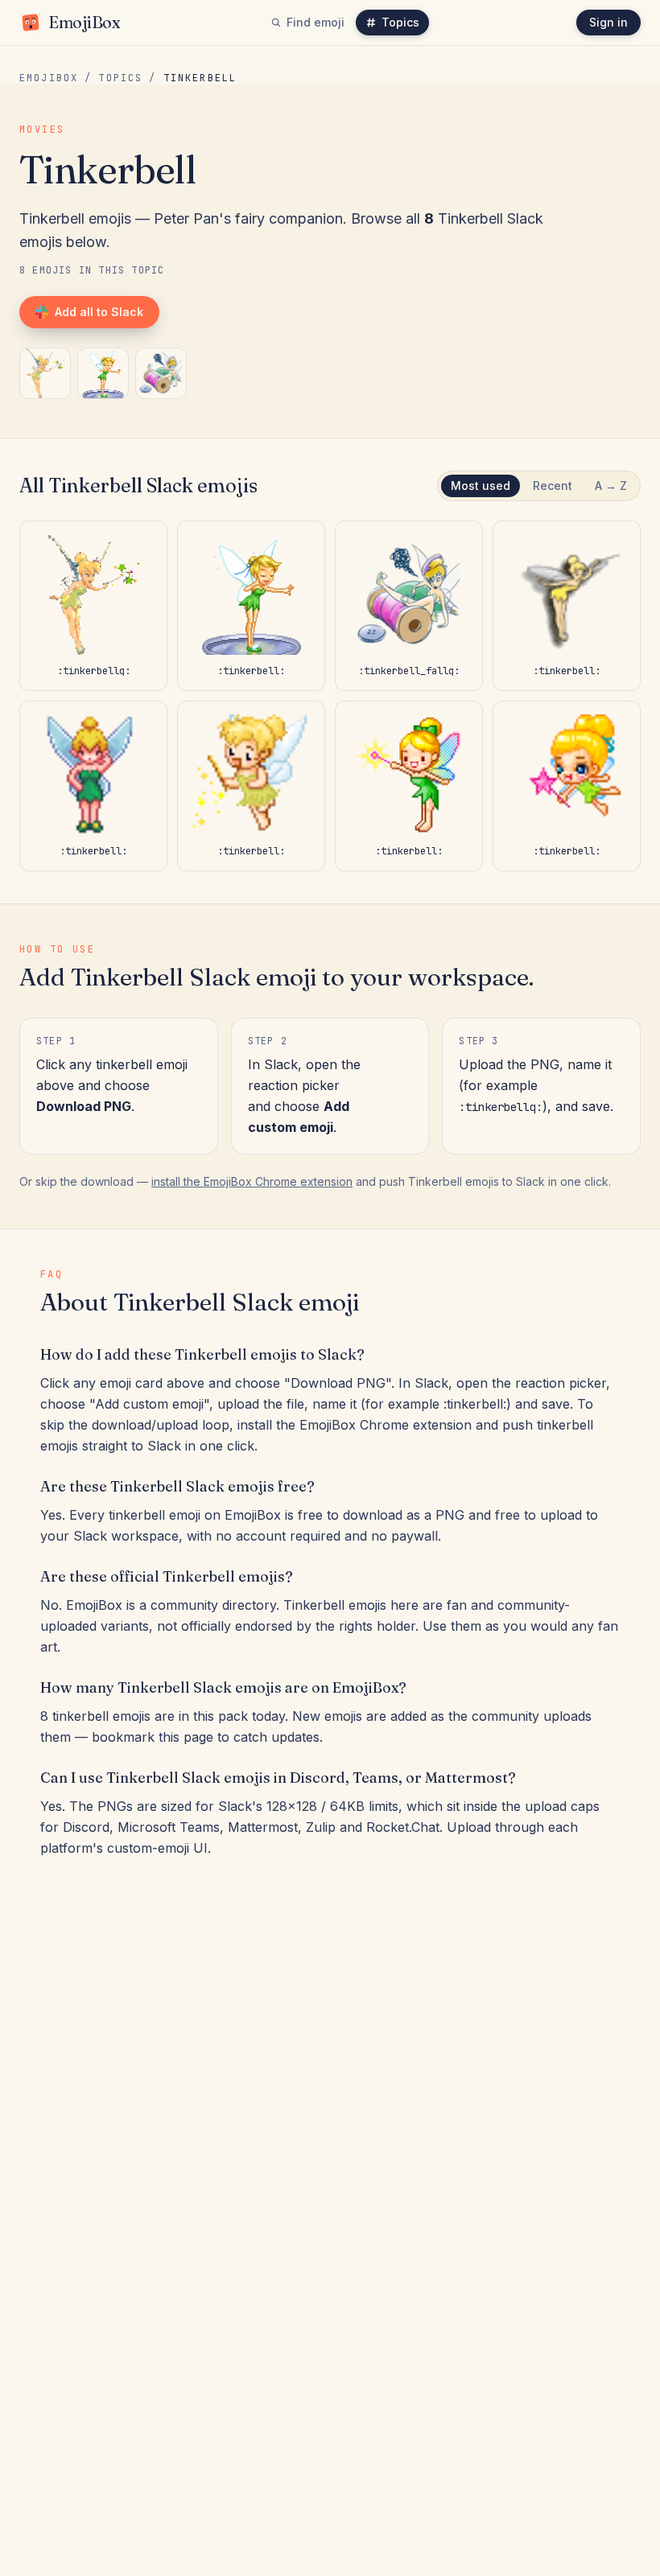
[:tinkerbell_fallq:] (161, 373)
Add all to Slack (99, 312)
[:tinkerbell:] (103, 373)
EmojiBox (49, 78)
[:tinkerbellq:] (45, 373)
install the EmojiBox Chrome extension (252, 1181)
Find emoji (316, 22)
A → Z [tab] (611, 486)
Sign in (608, 22)
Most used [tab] (481, 486)
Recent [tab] (553, 486)
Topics (400, 22)
